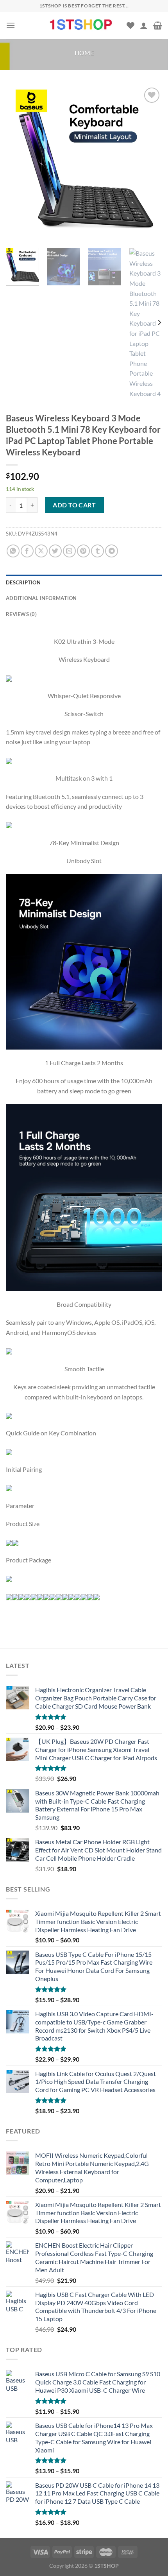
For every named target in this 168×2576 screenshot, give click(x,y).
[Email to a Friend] (69, 551)
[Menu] (11, 25)
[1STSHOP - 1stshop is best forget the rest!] (82, 25)
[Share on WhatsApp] (13, 551)
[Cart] (158, 25)
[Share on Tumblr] (97, 551)
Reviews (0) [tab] (21, 614)
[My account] (144, 25)
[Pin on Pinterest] (83, 551)
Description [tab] (23, 582)
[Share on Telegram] (112, 551)
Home (84, 53)
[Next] (149, 164)
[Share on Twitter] (55, 551)
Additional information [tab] (41, 598)
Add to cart (74, 505)
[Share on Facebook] (27, 551)
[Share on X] (41, 551)
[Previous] (19, 164)
